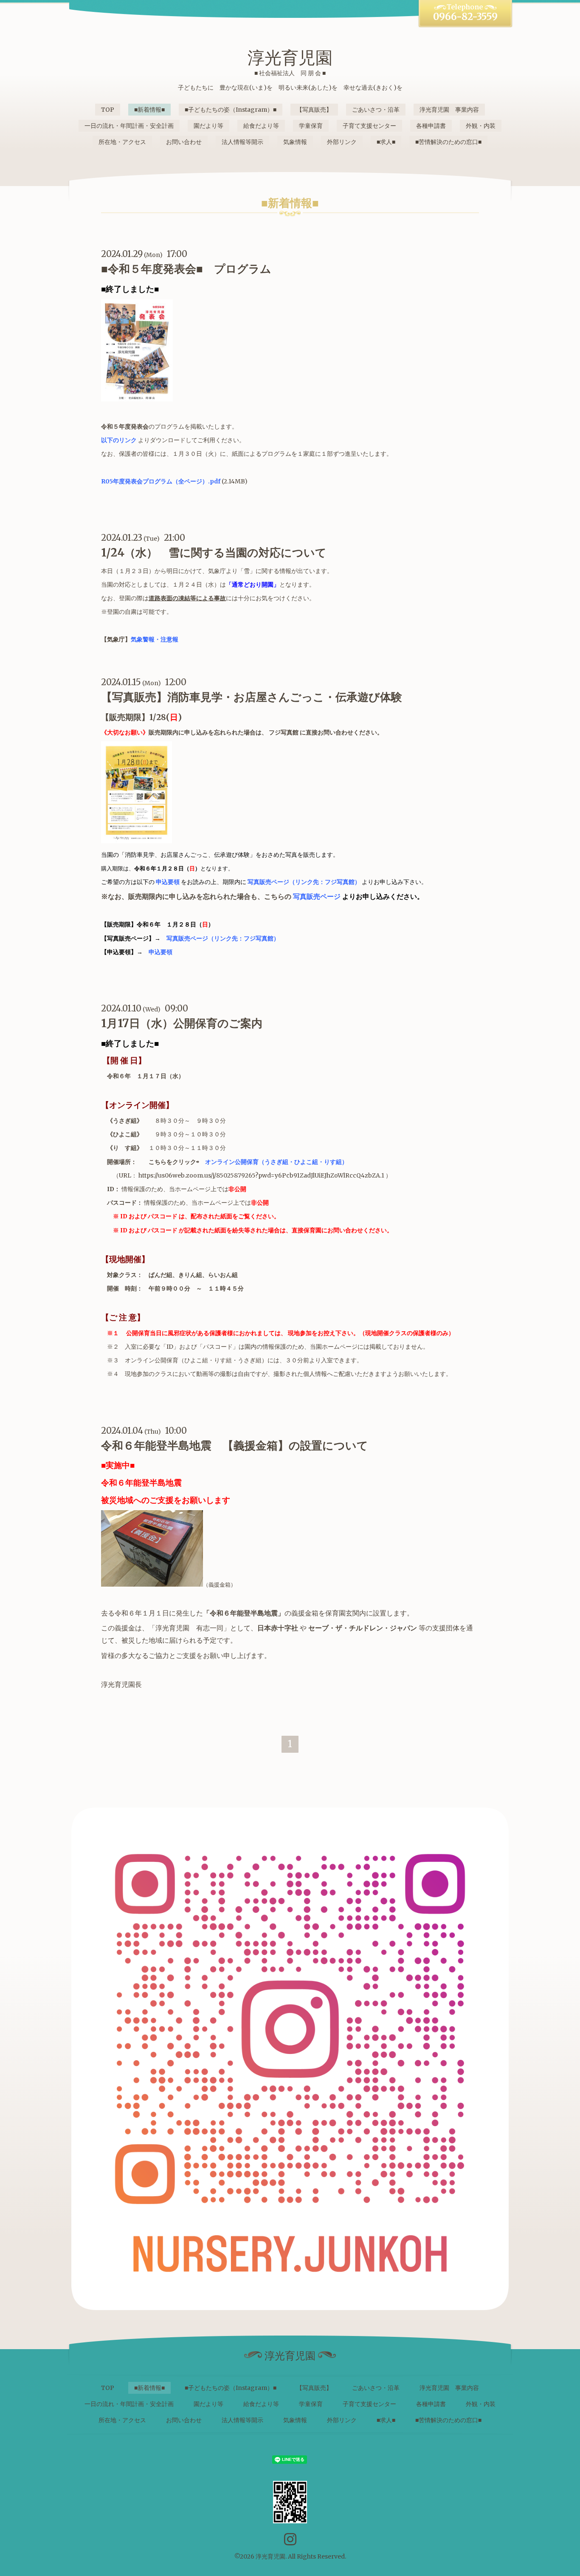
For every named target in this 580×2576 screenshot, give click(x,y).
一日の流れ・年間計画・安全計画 (129, 126)
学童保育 (311, 126)
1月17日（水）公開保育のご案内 (182, 1023)
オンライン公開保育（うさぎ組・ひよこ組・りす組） (276, 1162)
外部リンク (342, 142)
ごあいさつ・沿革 (376, 110)
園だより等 (208, 126)
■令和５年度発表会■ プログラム (186, 269)
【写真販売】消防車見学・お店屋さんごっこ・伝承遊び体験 (252, 697)
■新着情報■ (149, 110)
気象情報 (295, 142)
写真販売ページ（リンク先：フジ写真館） (304, 882)
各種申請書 (431, 126)
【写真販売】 (314, 110)
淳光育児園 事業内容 (449, 110)
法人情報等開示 (242, 142)
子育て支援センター (369, 126)
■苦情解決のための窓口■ (448, 142)
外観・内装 (481, 126)
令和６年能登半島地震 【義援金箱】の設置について (235, 1445)
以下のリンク (119, 440)
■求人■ (386, 142)
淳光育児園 (290, 58)
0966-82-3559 (465, 17)
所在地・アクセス (122, 142)
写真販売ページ (317, 896)
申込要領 (168, 882)
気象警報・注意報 (155, 639)
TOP (108, 110)
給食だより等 (261, 126)
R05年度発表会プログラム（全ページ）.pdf (161, 481)
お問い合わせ (184, 142)
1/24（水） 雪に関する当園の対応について (214, 552)
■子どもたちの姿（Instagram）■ (231, 110)
